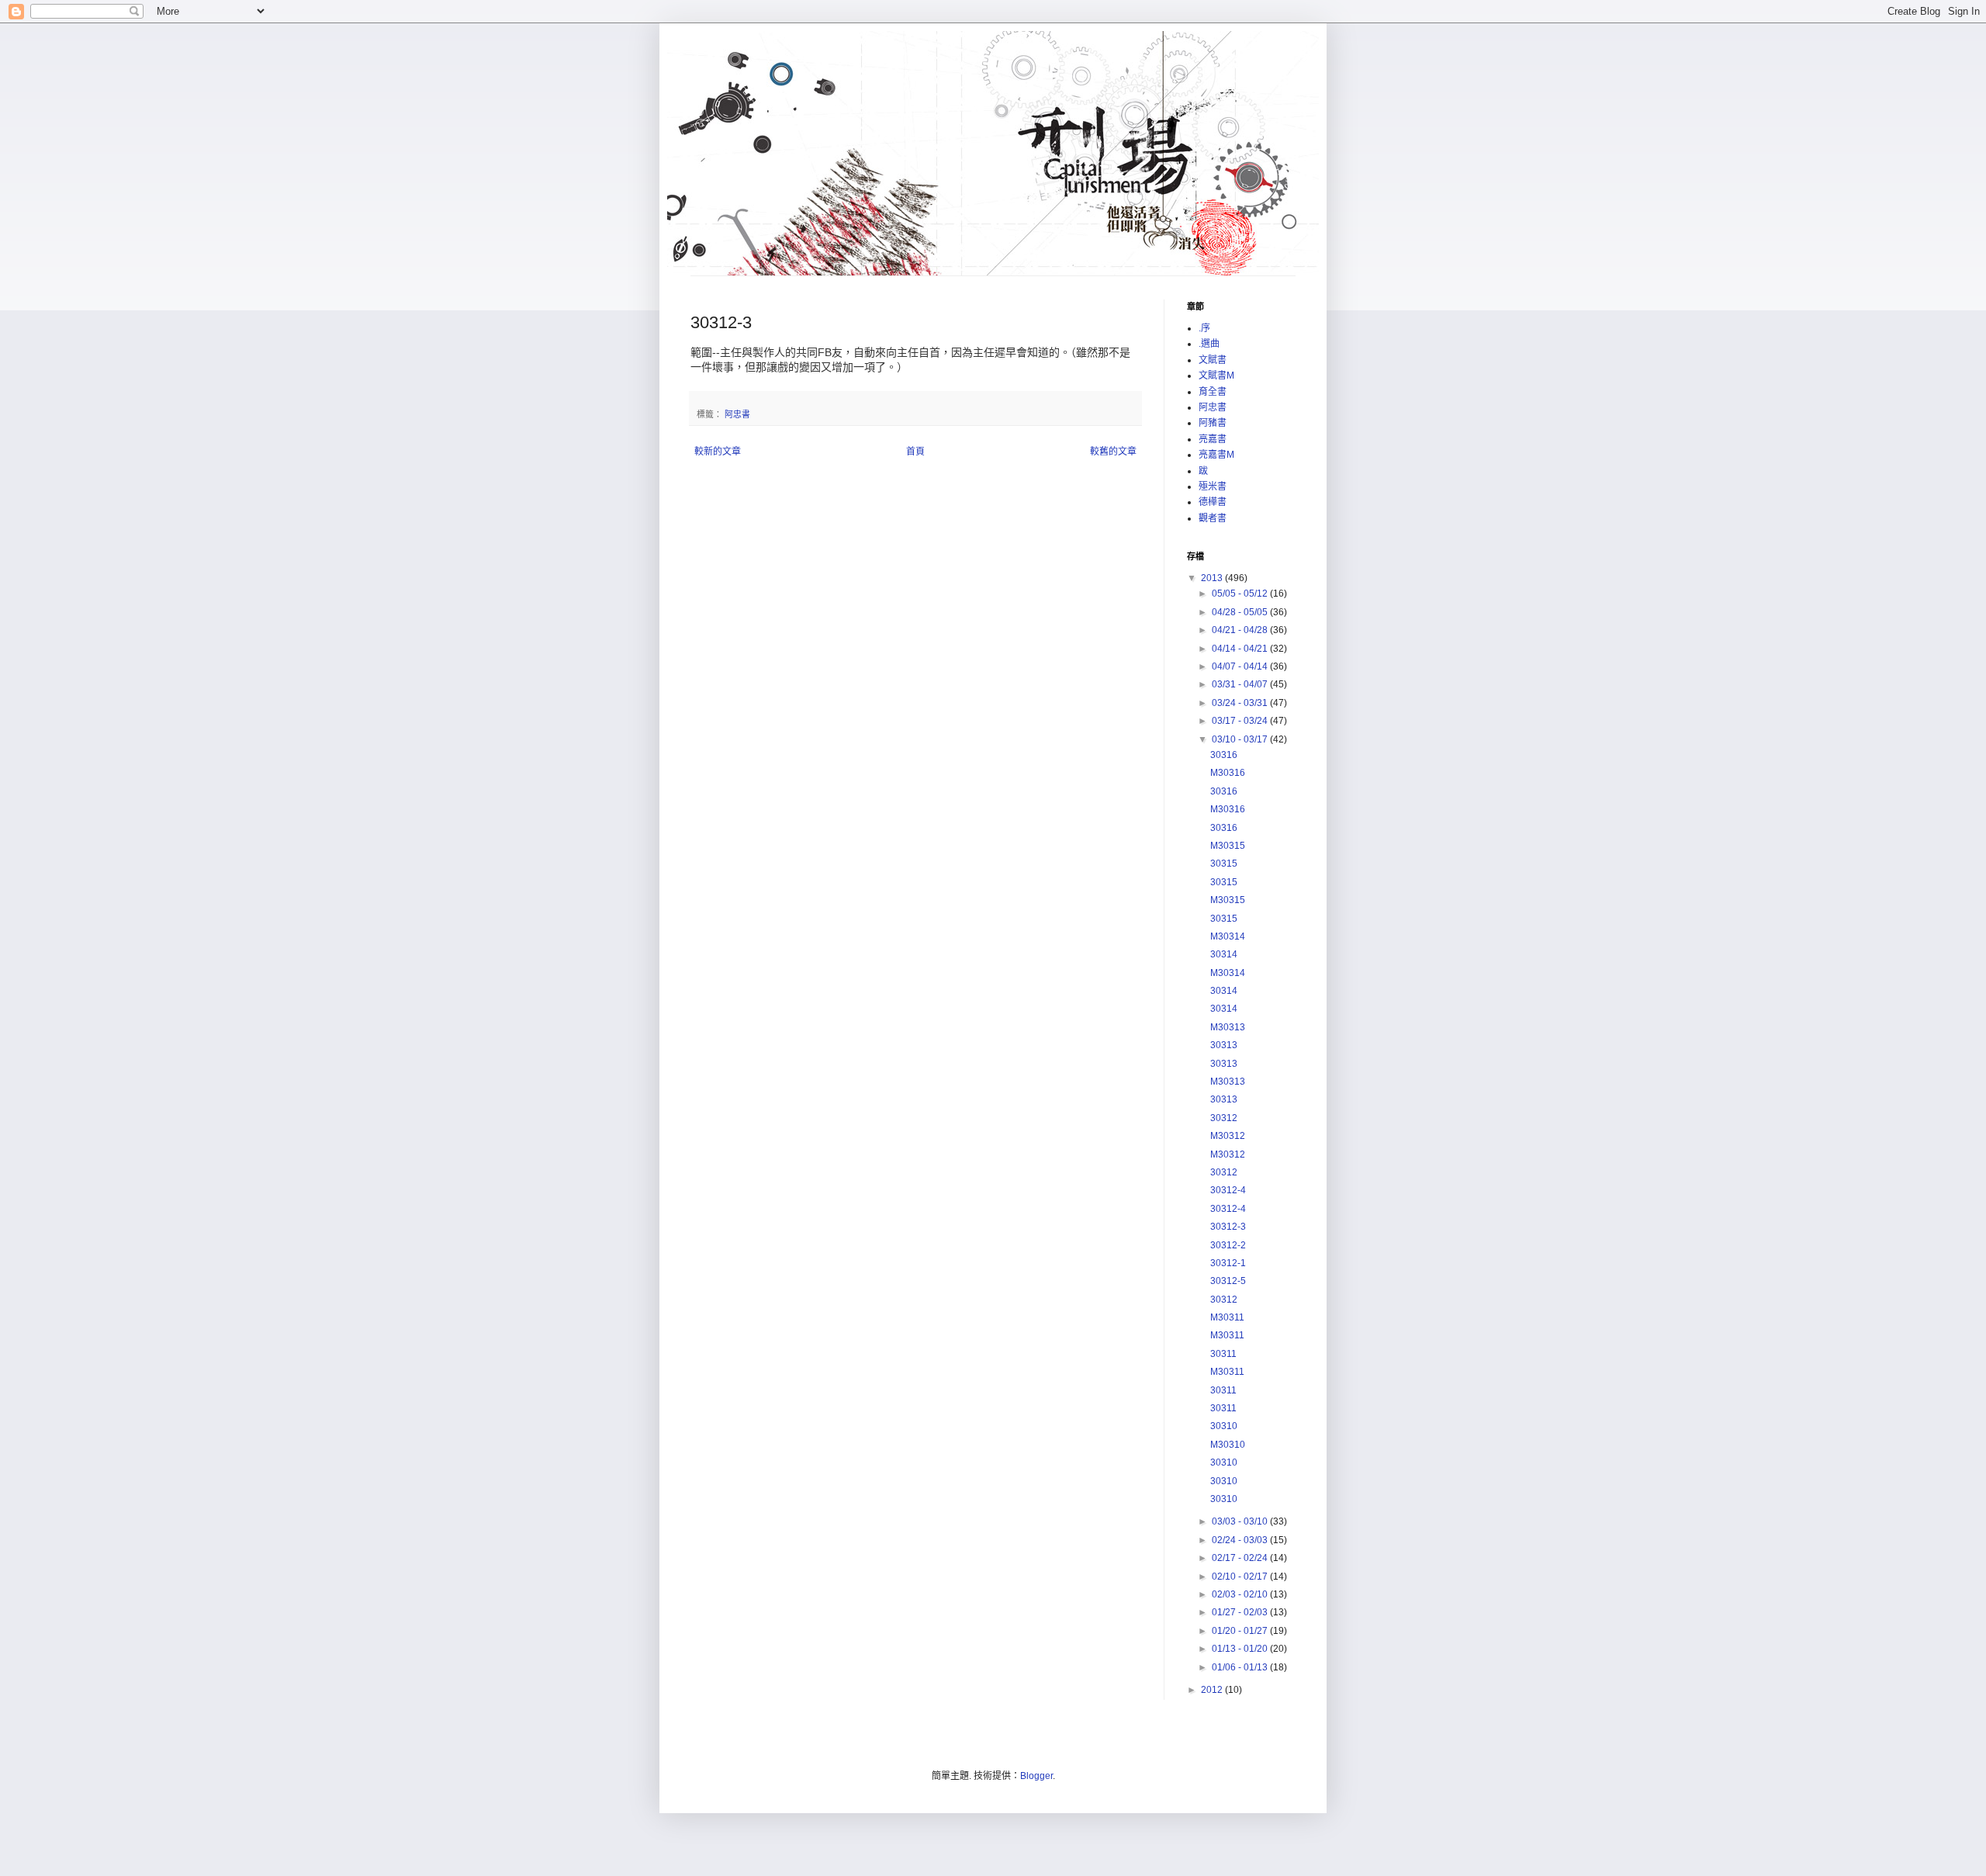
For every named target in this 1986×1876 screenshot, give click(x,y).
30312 (1224, 1118)
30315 (1224, 864)
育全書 (1213, 392)
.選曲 (1209, 344)
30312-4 (1228, 1190)
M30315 (1228, 846)
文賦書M (1216, 376)
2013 (1213, 578)
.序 (1204, 328)
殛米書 (1213, 486)
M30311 (1227, 1317)
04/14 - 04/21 (1241, 649)
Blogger (1036, 1776)
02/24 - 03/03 (1241, 1540)
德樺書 (1213, 502)
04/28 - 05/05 (1241, 612)
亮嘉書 (1213, 439)
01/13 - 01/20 (1241, 1649)
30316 (1224, 755)
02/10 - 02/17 (1241, 1577)
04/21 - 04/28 (1241, 630)
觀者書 (1213, 518)
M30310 (1228, 1445)
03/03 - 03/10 (1241, 1521)
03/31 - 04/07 (1241, 684)
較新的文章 (718, 452)
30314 (1224, 954)
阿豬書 (1213, 423)
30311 (1223, 1354)
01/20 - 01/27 (1241, 1631)
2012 (1213, 1690)
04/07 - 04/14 (1241, 666)
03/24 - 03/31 (1241, 703)
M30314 (1228, 936)
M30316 (1228, 773)
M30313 (1228, 1027)
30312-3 (1228, 1227)
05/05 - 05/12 (1241, 594)
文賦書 (1213, 360)
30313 (1224, 1045)
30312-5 (1228, 1281)
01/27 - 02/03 (1241, 1612)
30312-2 (1228, 1245)
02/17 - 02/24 (1241, 1558)
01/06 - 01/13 (1241, 1667)
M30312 (1228, 1136)
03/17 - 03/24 (1241, 721)
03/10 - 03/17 (1241, 739)
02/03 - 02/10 (1241, 1594)
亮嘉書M (1216, 455)
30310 (1224, 1426)
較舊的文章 (1113, 452)
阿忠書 (737, 414)
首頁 (915, 452)
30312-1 (1228, 1263)
